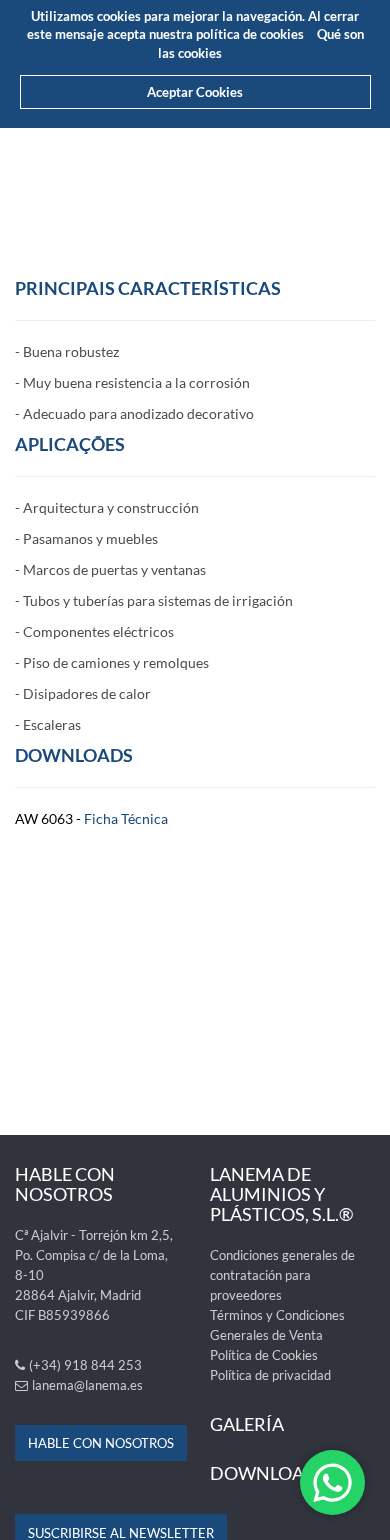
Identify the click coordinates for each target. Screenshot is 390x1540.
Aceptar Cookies (195, 92)
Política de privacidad (270, 1375)
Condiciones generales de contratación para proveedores (282, 1275)
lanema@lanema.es (87, 1385)
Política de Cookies (264, 1355)
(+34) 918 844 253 (85, 1365)
